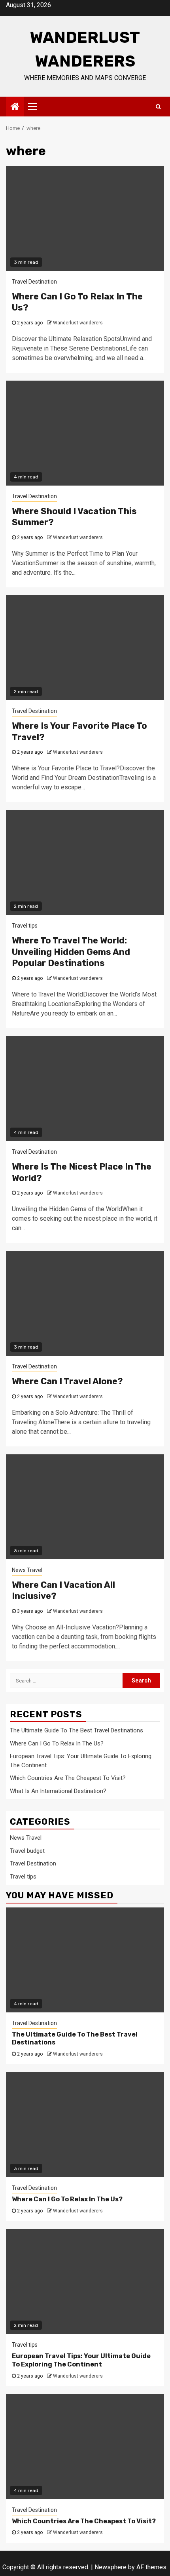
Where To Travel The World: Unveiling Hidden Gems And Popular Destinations (71, 952)
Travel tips (25, 926)
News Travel (27, 1570)
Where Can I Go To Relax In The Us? (57, 1743)
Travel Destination (34, 282)
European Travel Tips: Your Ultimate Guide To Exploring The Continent (81, 2360)
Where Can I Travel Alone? (67, 1381)
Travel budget (27, 1851)
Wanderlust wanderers (78, 323)
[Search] (158, 107)
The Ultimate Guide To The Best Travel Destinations (76, 1730)
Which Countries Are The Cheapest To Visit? (68, 1778)
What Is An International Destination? (58, 1791)
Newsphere (110, 2567)
